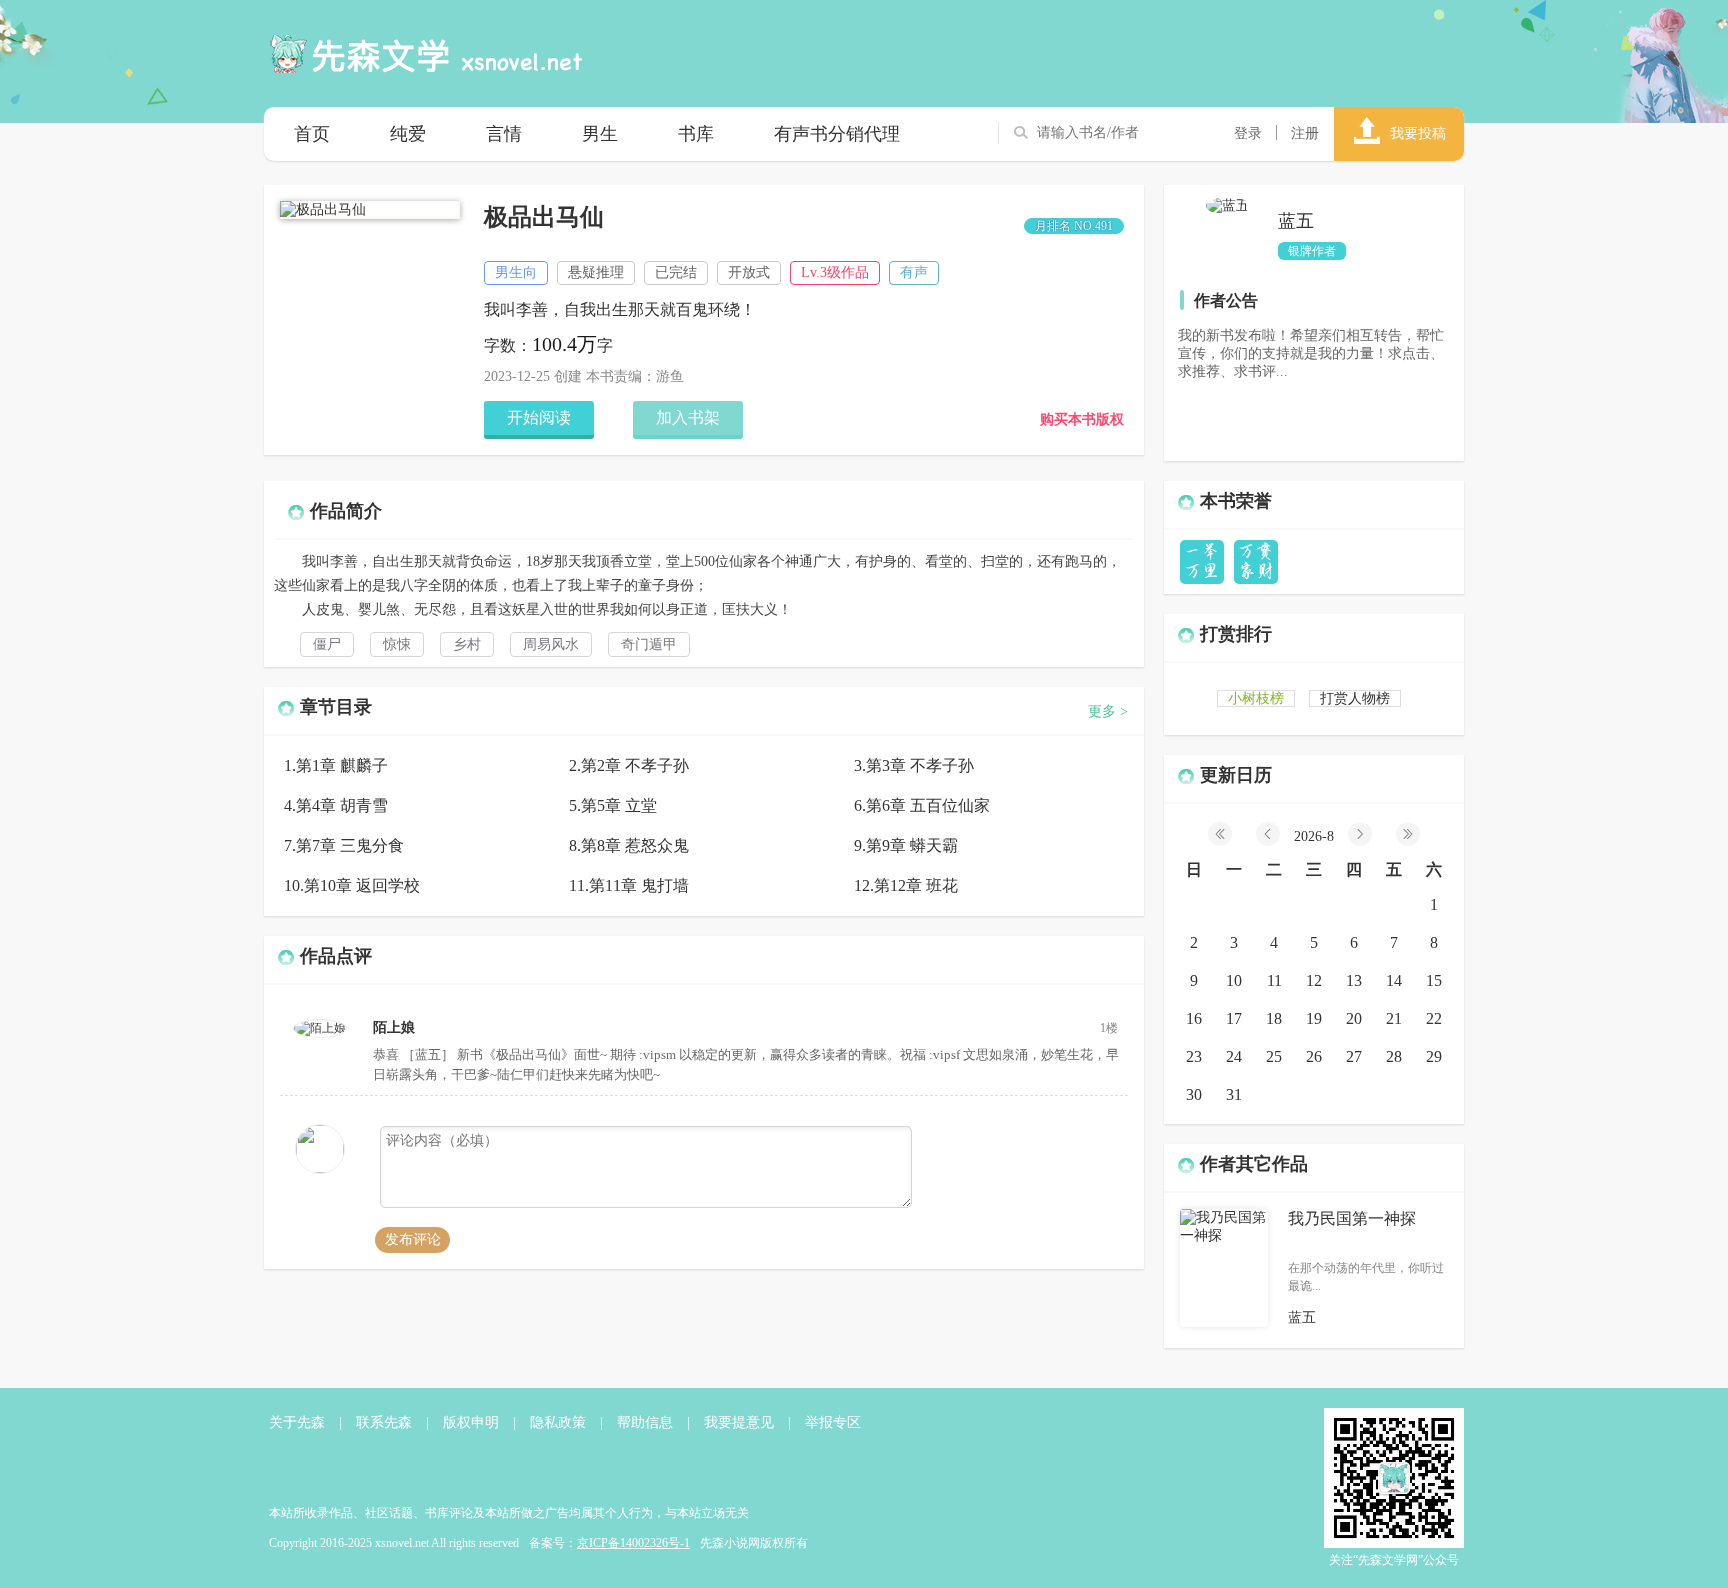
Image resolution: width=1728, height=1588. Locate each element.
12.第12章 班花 (906, 885)
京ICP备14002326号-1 (633, 1543)
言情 (504, 134)
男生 (600, 134)
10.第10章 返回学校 (352, 885)
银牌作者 (1312, 251)
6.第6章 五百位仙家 (922, 805)
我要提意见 (739, 1422)
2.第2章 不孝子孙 (629, 765)
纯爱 (408, 134)
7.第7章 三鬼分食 (344, 845)
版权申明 (471, 1422)
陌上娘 (394, 1027)
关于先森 (297, 1422)
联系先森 (384, 1422)
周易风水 (551, 644)
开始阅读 (539, 417)
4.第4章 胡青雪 (336, 805)
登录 (1248, 133)
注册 (1305, 133)
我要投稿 (1418, 133)
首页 (312, 134)
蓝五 (1296, 221)
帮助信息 (645, 1422)
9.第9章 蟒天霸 (906, 845)
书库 (696, 134)
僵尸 (327, 644)
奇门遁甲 (649, 644)
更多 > (1108, 711)
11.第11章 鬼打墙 (629, 885)
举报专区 (833, 1422)
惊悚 (397, 644)
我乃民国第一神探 (1352, 1218)
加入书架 (688, 417)
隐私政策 (558, 1422)
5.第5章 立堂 (613, 805)
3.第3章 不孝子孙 (914, 765)
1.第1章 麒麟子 (336, 765)
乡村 (467, 644)
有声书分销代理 (837, 134)
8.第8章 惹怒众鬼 (629, 845)
